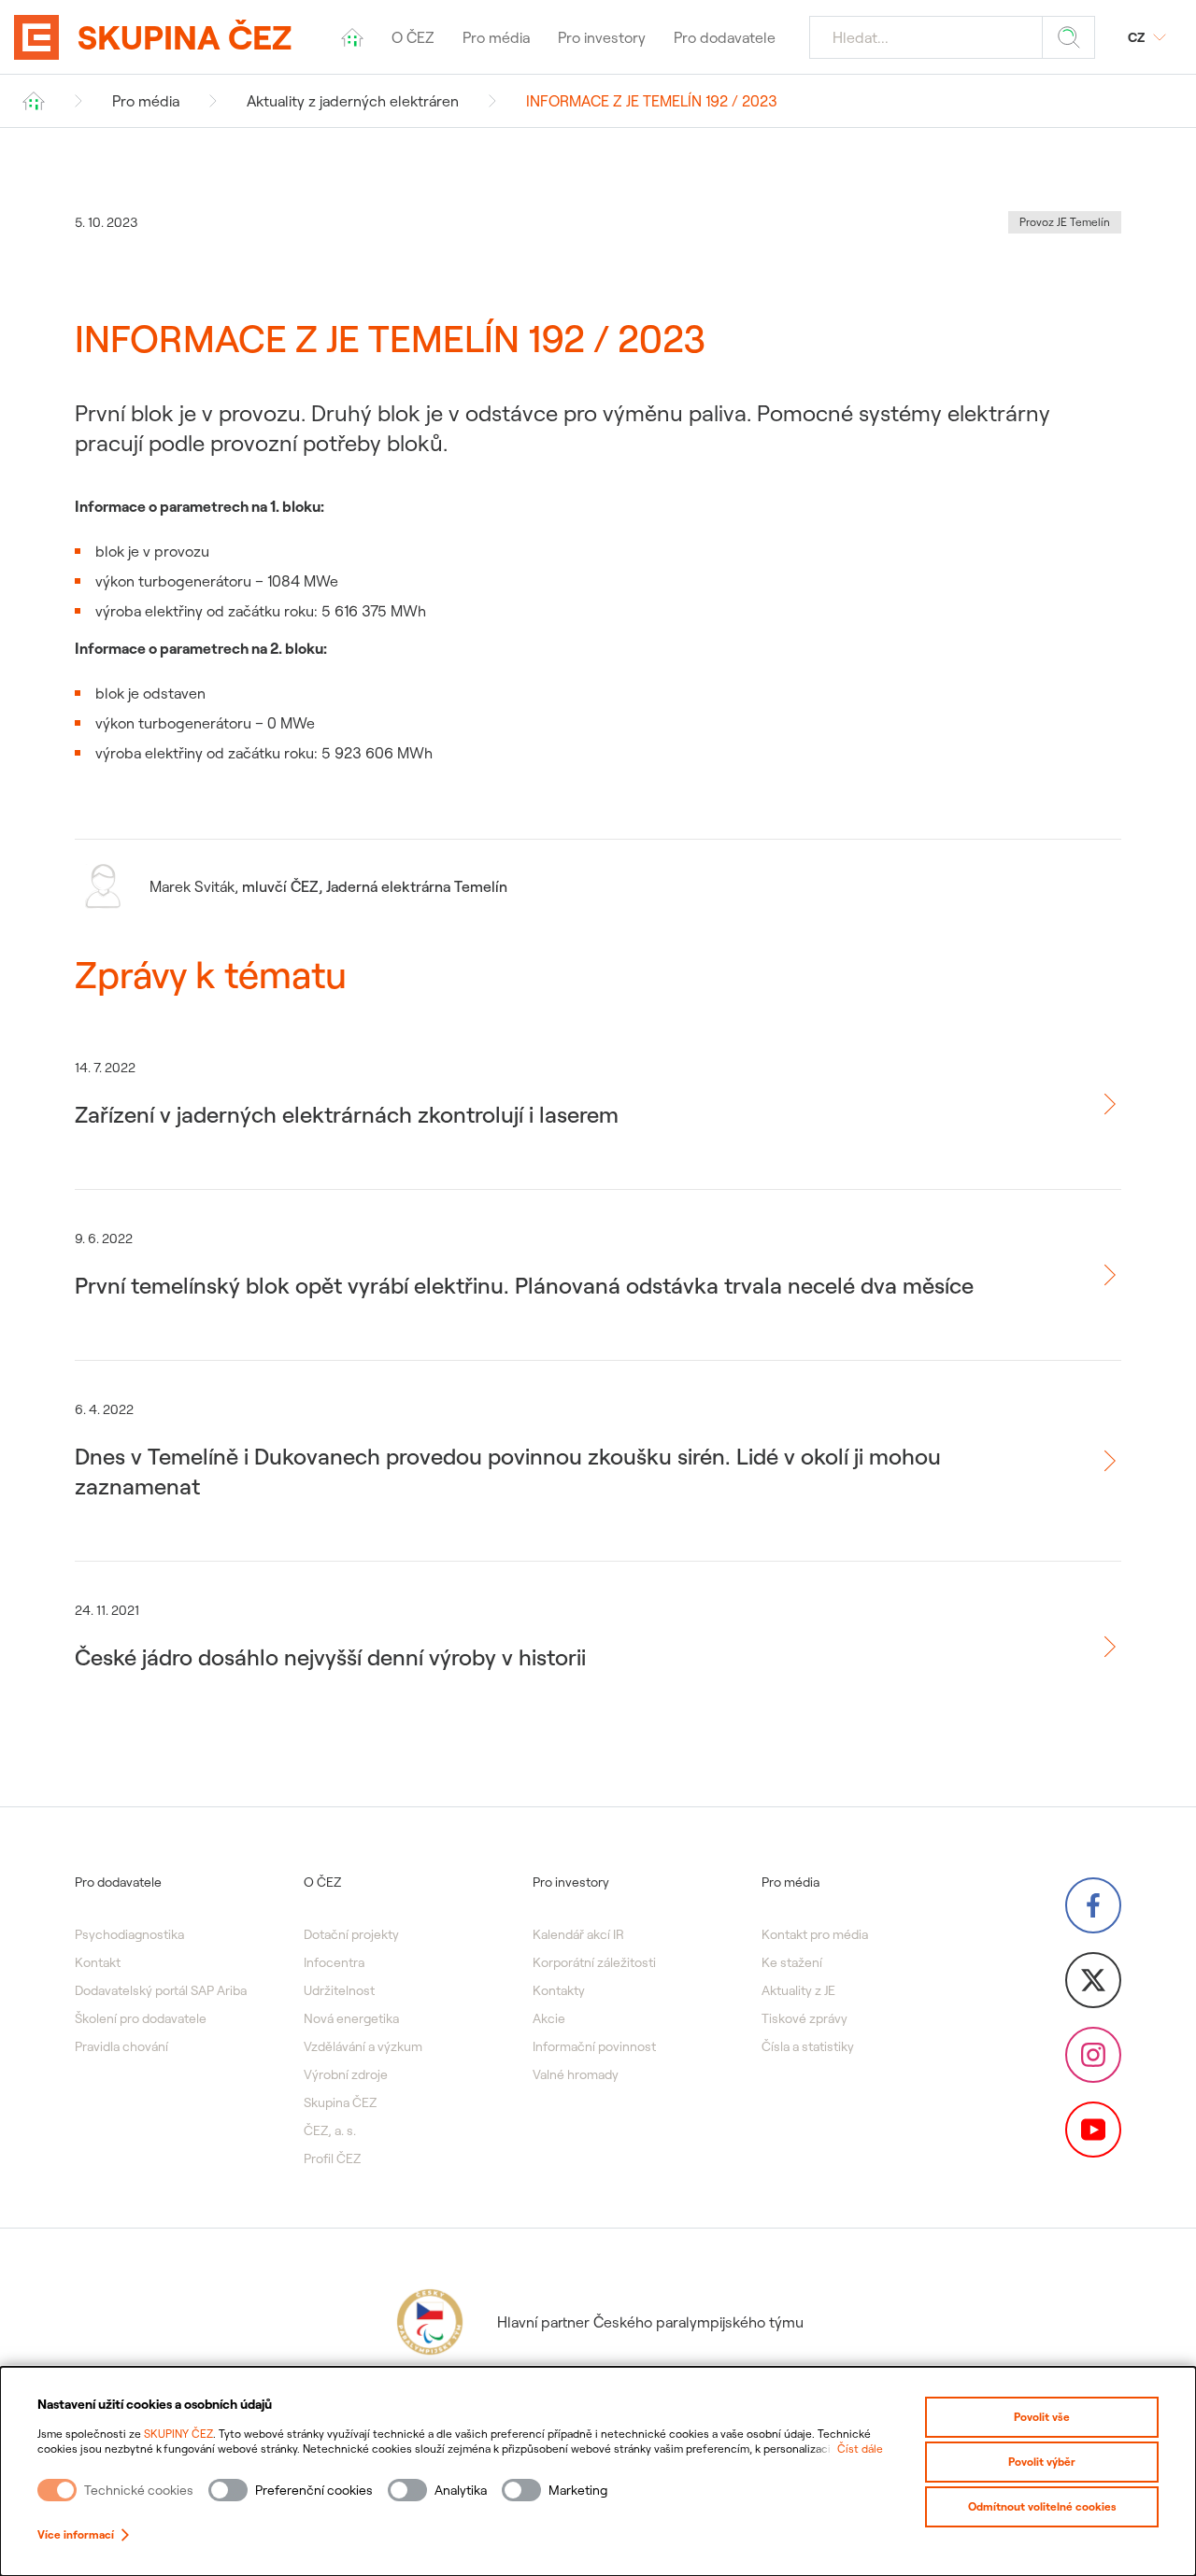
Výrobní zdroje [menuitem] (346, 2074)
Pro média (146, 101)
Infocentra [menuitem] (334, 1962)
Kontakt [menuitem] (98, 1962)
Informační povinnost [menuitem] (594, 2046)
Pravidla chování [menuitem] (121, 2046)
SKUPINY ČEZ (178, 2434)
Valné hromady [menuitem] (576, 2074)
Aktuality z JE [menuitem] (798, 1990)
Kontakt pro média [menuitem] (815, 1934)
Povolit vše (1042, 2417)
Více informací (76, 2534)
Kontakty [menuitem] (559, 1990)
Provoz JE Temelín (1065, 222)
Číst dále (860, 2449)
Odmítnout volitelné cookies (1042, 2506)
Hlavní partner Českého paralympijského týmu (650, 2322)
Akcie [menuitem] (549, 2018)
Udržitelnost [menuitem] (339, 1990)
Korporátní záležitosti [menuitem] (594, 1962)
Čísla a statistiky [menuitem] (808, 2046)
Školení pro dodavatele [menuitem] (141, 2018)
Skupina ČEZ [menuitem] (340, 2102)
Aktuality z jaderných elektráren (353, 101)
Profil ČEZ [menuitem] (332, 2158)
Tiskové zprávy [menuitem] (804, 2018)
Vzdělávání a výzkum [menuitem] (363, 2046)
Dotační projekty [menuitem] (351, 1934)
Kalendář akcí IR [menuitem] (578, 1934)
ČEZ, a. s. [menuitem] (330, 2130)
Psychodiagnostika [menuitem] (129, 1934)
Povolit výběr (1042, 2462)
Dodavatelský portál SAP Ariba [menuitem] (161, 1990)
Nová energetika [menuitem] (351, 2018)
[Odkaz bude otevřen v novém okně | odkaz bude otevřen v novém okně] (1093, 1905)
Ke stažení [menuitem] (792, 1962)
